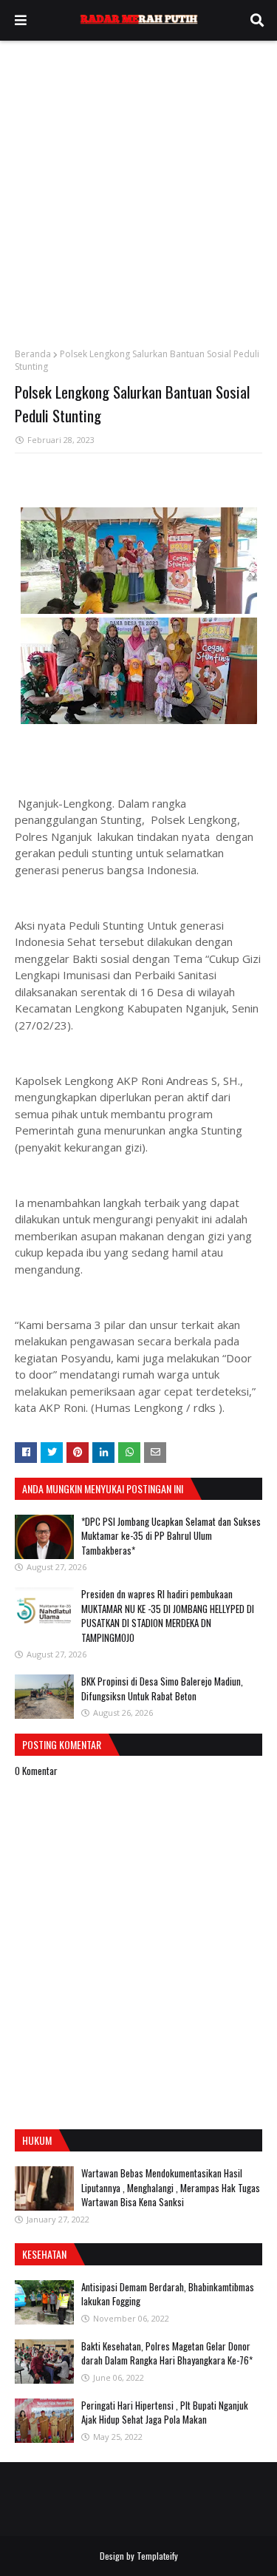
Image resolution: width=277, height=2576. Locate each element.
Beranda (33, 354)
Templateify (157, 2556)
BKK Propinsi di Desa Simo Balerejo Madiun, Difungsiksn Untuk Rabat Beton (162, 1688)
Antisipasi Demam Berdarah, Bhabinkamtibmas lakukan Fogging (168, 2294)
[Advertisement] (138, 187)
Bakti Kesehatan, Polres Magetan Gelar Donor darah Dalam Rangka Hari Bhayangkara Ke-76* (167, 2353)
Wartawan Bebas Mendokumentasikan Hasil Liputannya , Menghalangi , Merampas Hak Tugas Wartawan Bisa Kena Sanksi (171, 2187)
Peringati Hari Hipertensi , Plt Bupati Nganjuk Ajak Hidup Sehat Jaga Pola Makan (165, 2413)
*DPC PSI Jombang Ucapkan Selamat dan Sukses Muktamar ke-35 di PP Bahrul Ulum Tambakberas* (171, 1536)
